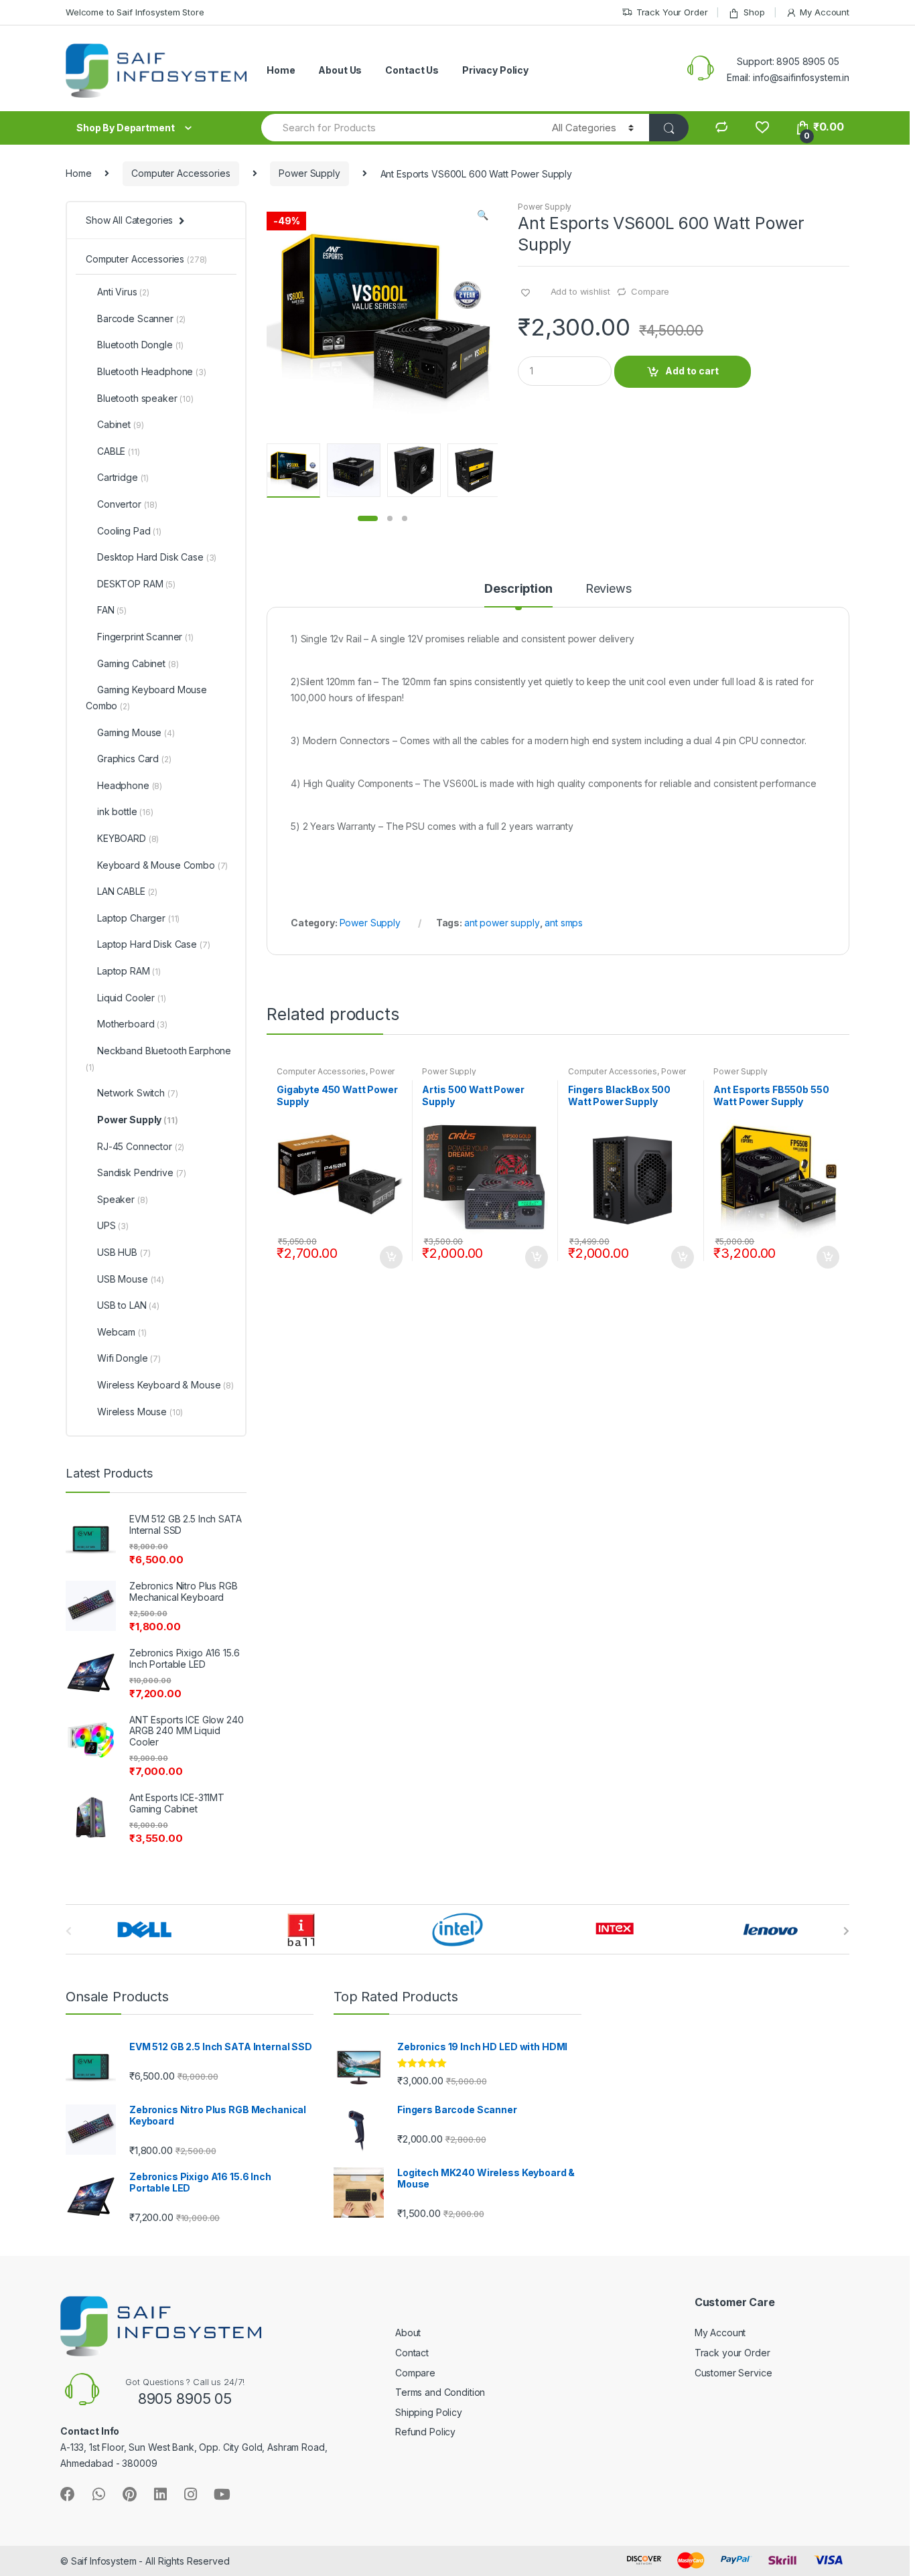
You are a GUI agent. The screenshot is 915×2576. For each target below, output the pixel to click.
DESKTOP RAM (136, 584)
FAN (112, 610)
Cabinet (120, 424)
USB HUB (124, 1252)
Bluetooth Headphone (152, 371)
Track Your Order (672, 12)
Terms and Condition (440, 2392)
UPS (113, 1225)
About (408, 2333)
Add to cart (692, 371)
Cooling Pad (129, 531)
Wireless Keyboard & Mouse (165, 1385)
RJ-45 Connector (141, 1146)
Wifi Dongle (129, 1358)
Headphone (130, 785)
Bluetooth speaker (145, 398)
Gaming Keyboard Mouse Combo (146, 698)
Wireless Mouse (140, 1412)
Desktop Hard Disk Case (157, 557)
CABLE (119, 451)
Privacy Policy (495, 70)
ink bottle (125, 811)
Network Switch (137, 1093)
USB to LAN (128, 1305)
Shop (754, 12)
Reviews (609, 589)
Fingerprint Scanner (145, 637)
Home (281, 70)
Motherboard (132, 1024)
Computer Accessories (181, 173)
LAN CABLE (127, 891)
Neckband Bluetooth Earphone (158, 1059)
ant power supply (502, 923)
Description (518, 589)
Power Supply (309, 173)
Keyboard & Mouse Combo (162, 865)
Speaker (122, 1199)
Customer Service (733, 2373)
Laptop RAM (129, 971)
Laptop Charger (138, 918)
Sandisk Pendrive (142, 1172)
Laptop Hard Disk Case (153, 944)
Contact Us (412, 70)
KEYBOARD (128, 838)
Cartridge (123, 477)
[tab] (518, 595)
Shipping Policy (429, 2412)
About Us (340, 70)
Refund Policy (425, 2432)
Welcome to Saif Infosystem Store (135, 12)
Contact (412, 2353)
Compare (650, 291)
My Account (825, 12)
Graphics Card (134, 759)
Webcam (122, 1332)
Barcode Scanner (141, 318)
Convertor (127, 504)
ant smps (564, 923)
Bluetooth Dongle (140, 345)
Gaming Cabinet (138, 663)
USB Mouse (131, 1279)
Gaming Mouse (136, 732)
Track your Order (732, 2353)
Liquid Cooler (132, 998)
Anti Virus (123, 292)
